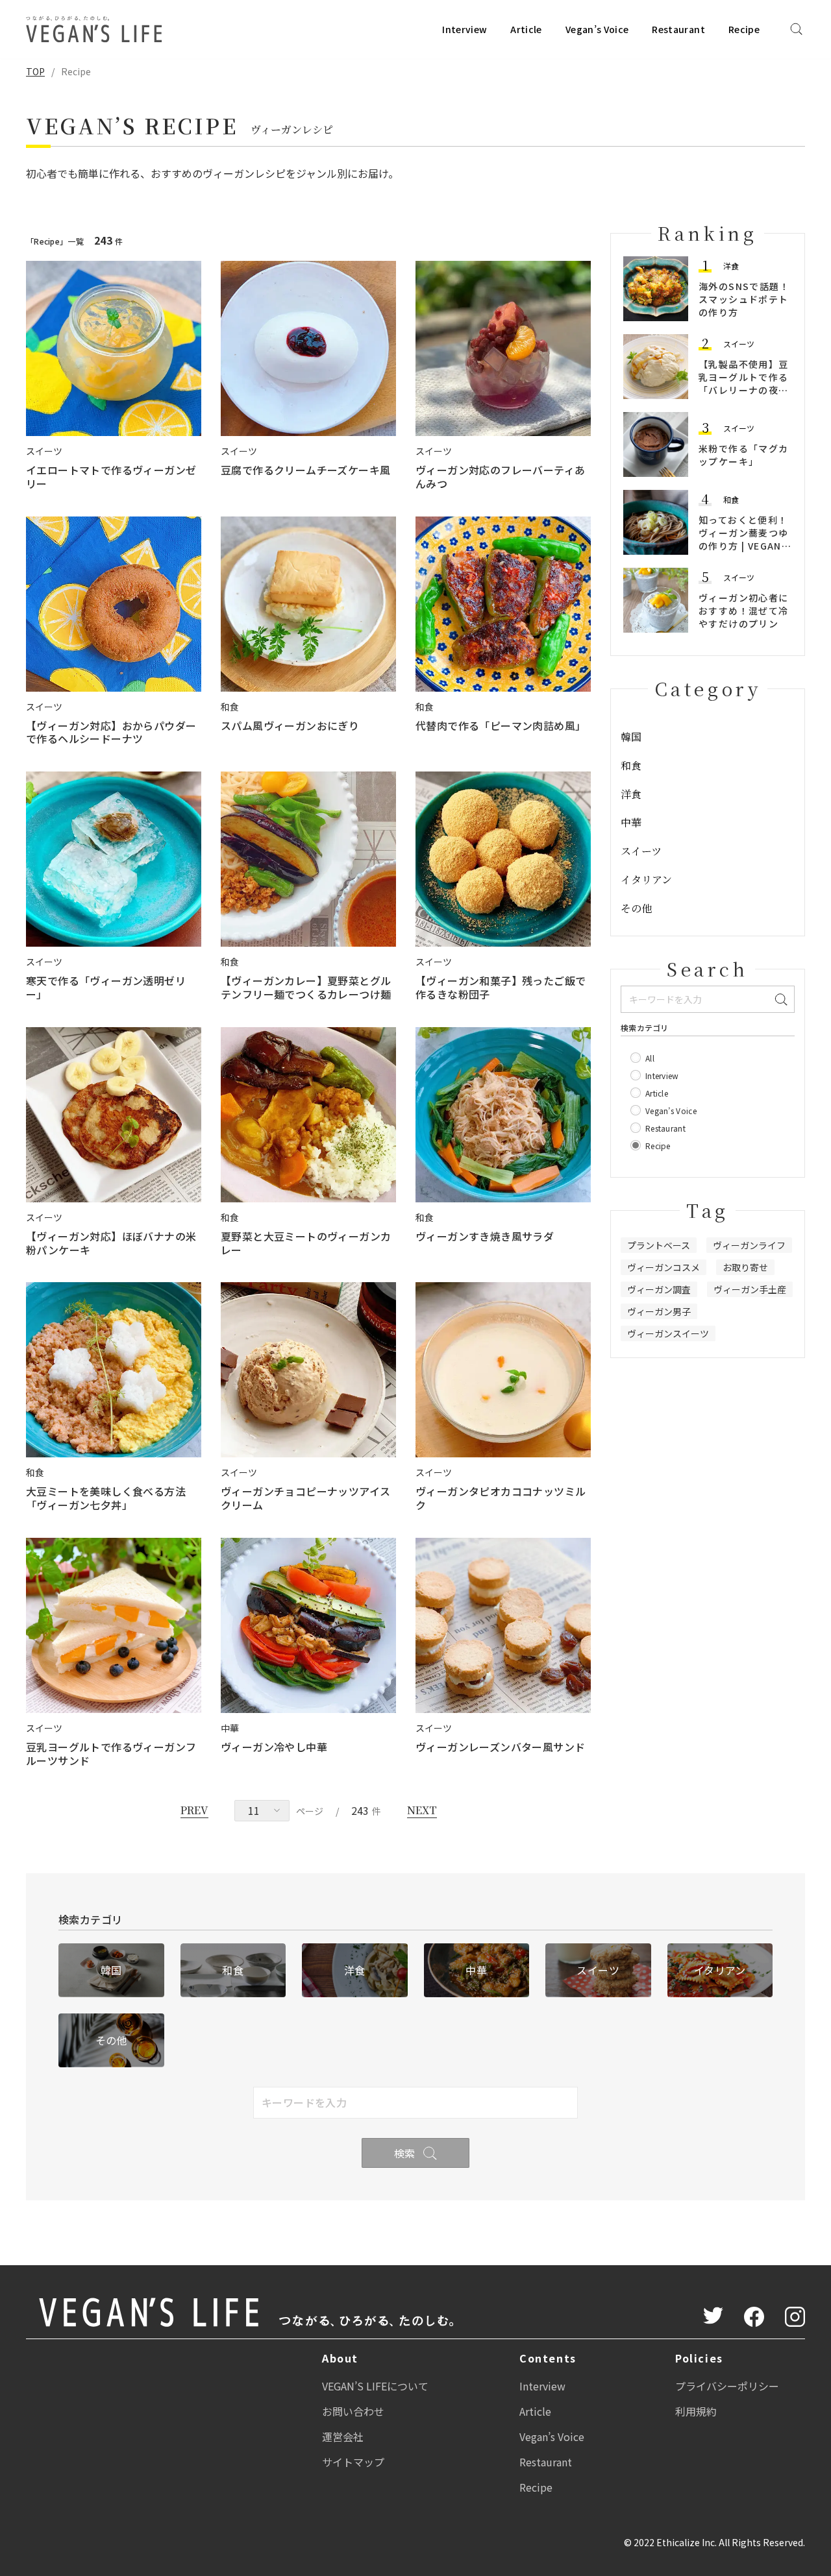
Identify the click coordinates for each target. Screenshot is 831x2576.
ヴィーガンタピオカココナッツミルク (501, 1498)
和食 (731, 499)
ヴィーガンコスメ (664, 1267)
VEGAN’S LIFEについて (375, 2386)
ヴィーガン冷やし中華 (274, 1747)
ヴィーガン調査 (659, 1289)
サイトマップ (353, 2462)
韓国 (631, 737)
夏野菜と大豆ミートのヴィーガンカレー (306, 1243)
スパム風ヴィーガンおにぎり (290, 725)
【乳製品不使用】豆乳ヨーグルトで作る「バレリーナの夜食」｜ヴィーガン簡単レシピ (744, 390)
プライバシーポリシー (727, 2386)
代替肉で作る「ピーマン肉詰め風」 (501, 725)
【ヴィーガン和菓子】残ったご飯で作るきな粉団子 (501, 987)
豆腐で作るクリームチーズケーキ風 (305, 470)
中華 (631, 822)
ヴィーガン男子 (659, 1311)
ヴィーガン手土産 (750, 1289)
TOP (35, 71)
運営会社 (343, 2436)
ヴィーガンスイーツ (668, 1333)
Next (422, 1810)
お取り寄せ (745, 1267)
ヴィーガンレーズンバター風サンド (500, 1747)
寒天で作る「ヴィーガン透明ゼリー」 (106, 987)
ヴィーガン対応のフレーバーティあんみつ (500, 477)
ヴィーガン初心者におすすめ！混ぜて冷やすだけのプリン (744, 611)
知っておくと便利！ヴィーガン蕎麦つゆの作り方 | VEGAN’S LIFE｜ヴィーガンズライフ (745, 546)
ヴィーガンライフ (749, 1245)
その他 (636, 908)
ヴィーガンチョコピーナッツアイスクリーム (305, 1498)
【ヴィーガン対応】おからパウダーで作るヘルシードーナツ (111, 732)
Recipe (744, 29)
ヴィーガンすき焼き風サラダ (485, 1236)
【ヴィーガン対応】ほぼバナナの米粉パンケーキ (111, 1243)
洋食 (731, 266)
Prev (194, 1810)
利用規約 (696, 2411)
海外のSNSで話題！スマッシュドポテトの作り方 (744, 299)
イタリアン (646, 880)
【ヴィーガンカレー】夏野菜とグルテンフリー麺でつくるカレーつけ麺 (306, 987)
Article (526, 29)
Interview (465, 29)
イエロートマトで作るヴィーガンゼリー (111, 477)
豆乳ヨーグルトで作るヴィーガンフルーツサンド (111, 1754)
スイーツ (739, 344)
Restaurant (678, 29)
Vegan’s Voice (597, 29)
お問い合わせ (353, 2411)
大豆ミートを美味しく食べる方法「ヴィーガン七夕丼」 (106, 1498)
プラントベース (659, 1245)
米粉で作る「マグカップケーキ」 (744, 455)
